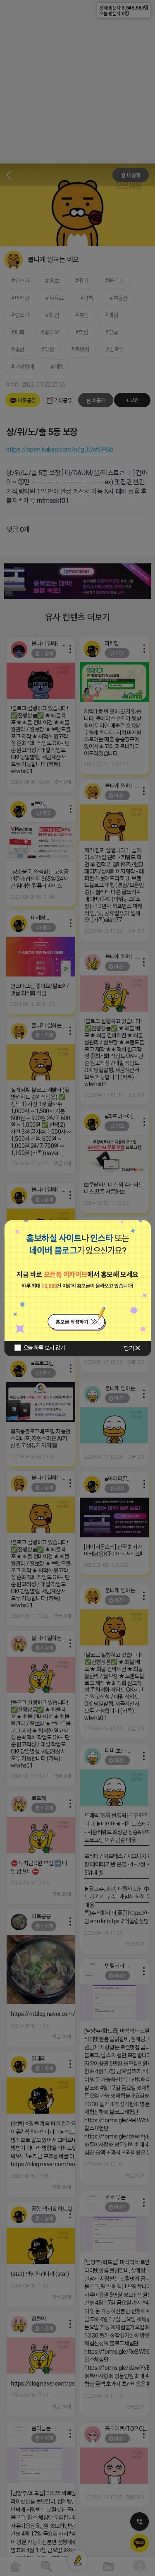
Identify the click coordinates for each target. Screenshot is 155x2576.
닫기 (129, 1348)
